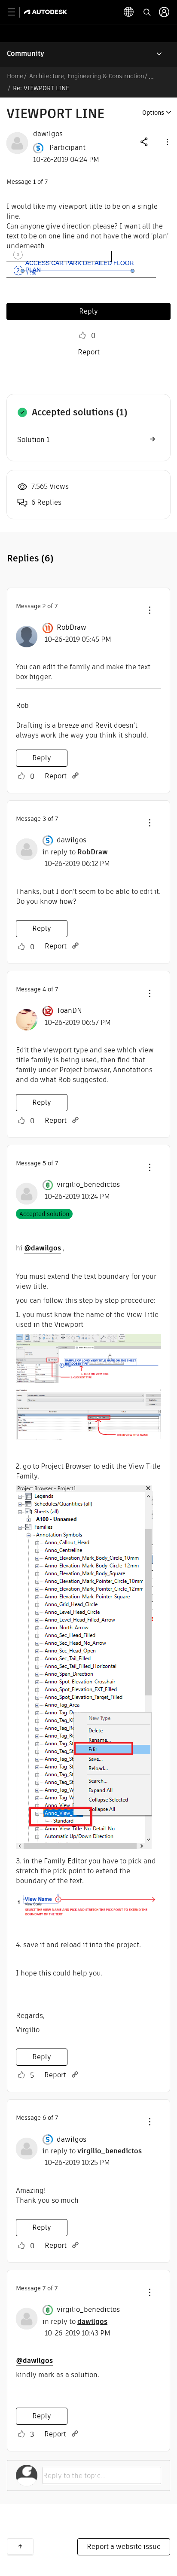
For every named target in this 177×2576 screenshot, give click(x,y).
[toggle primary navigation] (16, 12)
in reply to (75, 852)
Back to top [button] (20, 2546)
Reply (88, 311)
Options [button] (153, 113)
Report (89, 352)
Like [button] (82, 335)
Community (26, 53)
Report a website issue (124, 2547)
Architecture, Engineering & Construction (87, 76)
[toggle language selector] (129, 12)
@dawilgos (43, 1248)
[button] (167, 142)
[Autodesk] (47, 12)
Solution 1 (33, 440)
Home (15, 76)
